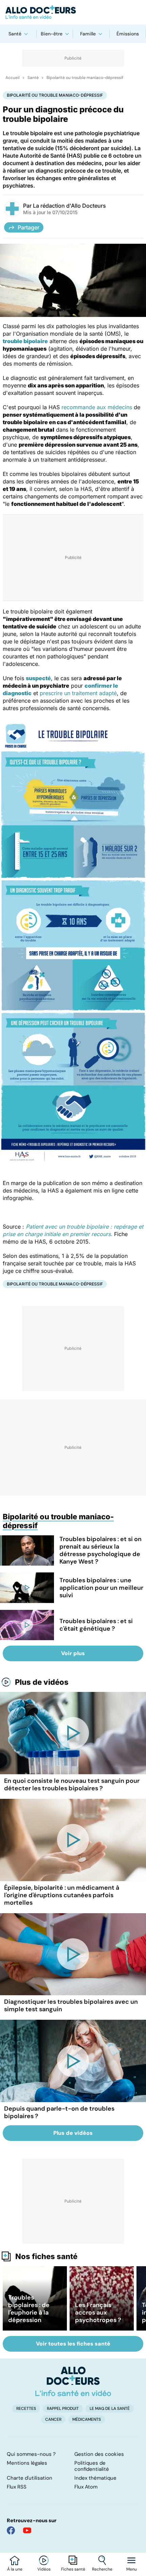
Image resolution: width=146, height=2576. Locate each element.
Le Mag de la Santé (110, 2409)
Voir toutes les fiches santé (73, 2344)
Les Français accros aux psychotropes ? (98, 2313)
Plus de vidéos (42, 1682)
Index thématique (95, 2478)
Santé (15, 34)
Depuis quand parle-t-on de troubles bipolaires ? (59, 2112)
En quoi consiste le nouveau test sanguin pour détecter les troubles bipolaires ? (72, 1785)
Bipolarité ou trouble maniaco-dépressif (85, 78)
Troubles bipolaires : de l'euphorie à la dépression (29, 2309)
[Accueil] (73, 2381)
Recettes (26, 2409)
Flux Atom (86, 2487)
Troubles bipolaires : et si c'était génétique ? (96, 1625)
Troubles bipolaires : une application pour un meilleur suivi (101, 1588)
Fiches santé (73, 2569)
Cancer (53, 2419)
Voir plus (73, 1653)
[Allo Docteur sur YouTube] (27, 2530)
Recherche (102, 2569)
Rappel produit (63, 2409)
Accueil (13, 78)
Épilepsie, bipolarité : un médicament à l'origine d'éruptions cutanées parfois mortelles (62, 1895)
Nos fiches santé (46, 2256)
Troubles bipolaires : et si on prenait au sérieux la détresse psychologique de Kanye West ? (101, 1550)
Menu (132, 2569)
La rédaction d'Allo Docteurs (69, 206)
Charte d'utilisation (30, 2478)
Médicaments (87, 2419)
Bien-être (52, 34)
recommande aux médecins (97, 407)
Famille (88, 34)
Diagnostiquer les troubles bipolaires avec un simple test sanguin (71, 2005)
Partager (29, 227)
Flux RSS (17, 2487)
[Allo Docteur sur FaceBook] (11, 2530)
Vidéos (44, 2569)
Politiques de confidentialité (92, 2466)
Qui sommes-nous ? (31, 2454)
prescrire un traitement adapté (78, 693)
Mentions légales (27, 2463)
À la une (15, 2569)
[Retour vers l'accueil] (73, 12)
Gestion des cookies (99, 2454)
